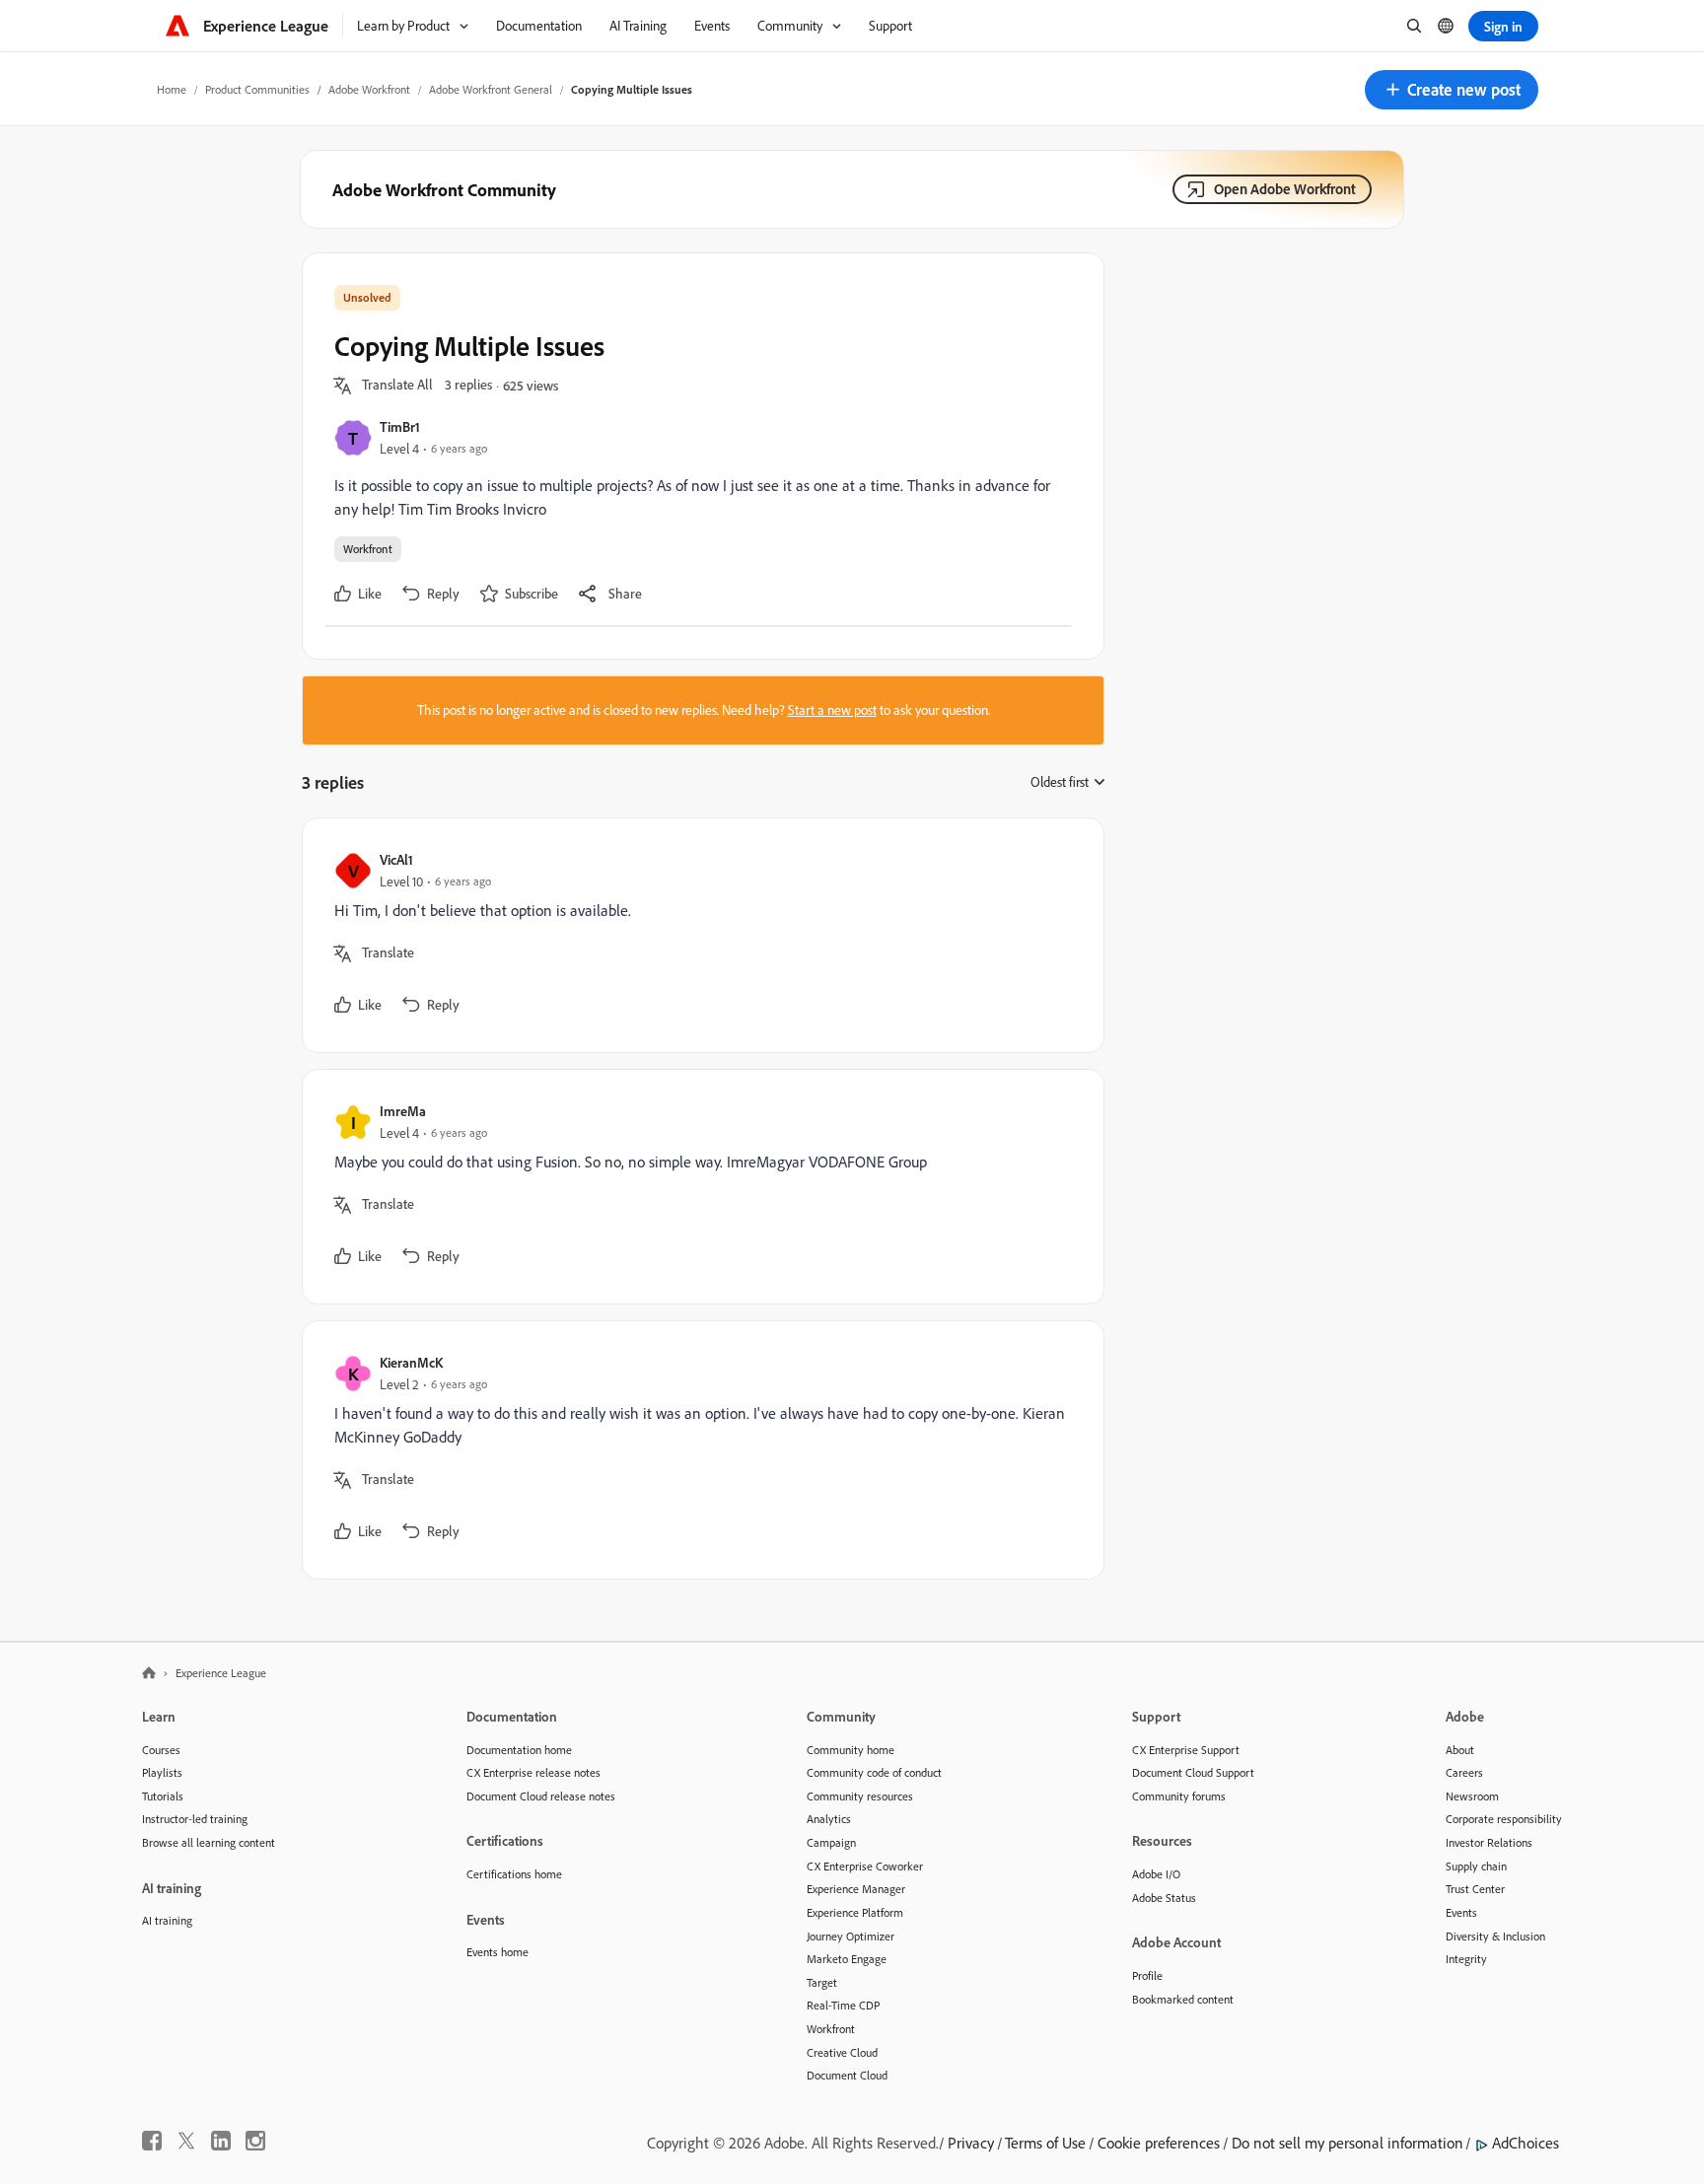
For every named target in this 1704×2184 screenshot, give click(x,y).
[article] (698, 935)
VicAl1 (396, 859)
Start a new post (832, 710)
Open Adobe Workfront (1285, 189)
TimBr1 (400, 426)
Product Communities (257, 89)
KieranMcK (411, 1362)
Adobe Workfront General (491, 89)
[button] (1452, 90)
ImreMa (403, 1111)
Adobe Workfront (369, 89)
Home (172, 89)
